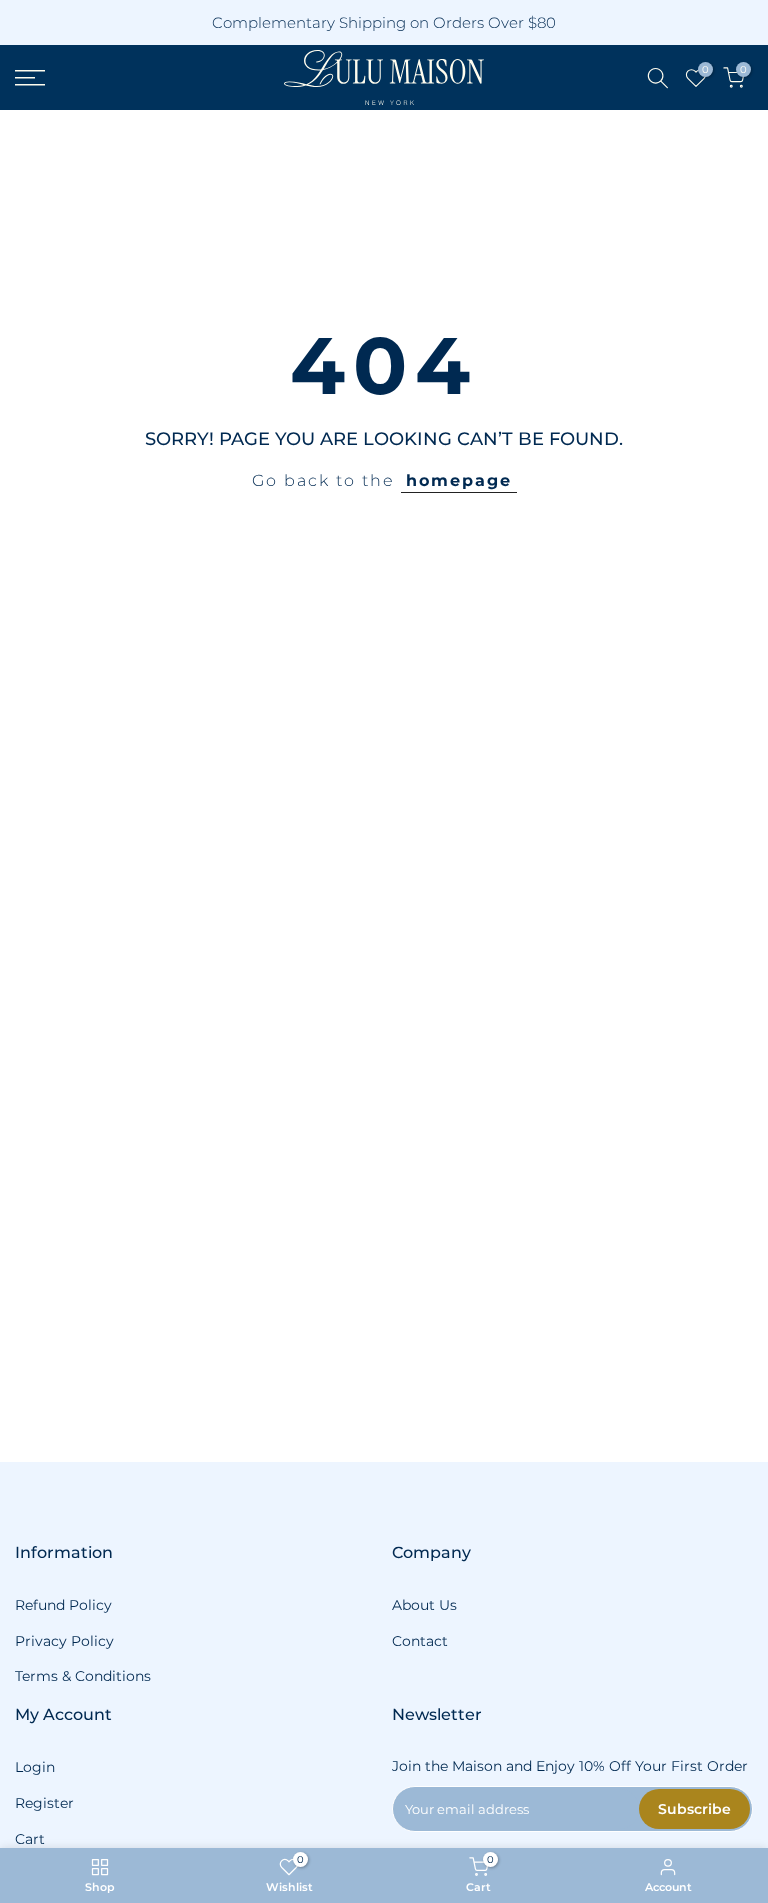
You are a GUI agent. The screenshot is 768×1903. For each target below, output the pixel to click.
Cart (30, 1839)
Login (35, 1767)
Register (44, 1803)
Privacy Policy (64, 1641)
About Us (424, 1605)
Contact (420, 1641)
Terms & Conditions (83, 1676)
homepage (459, 480)
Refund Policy (63, 1605)
